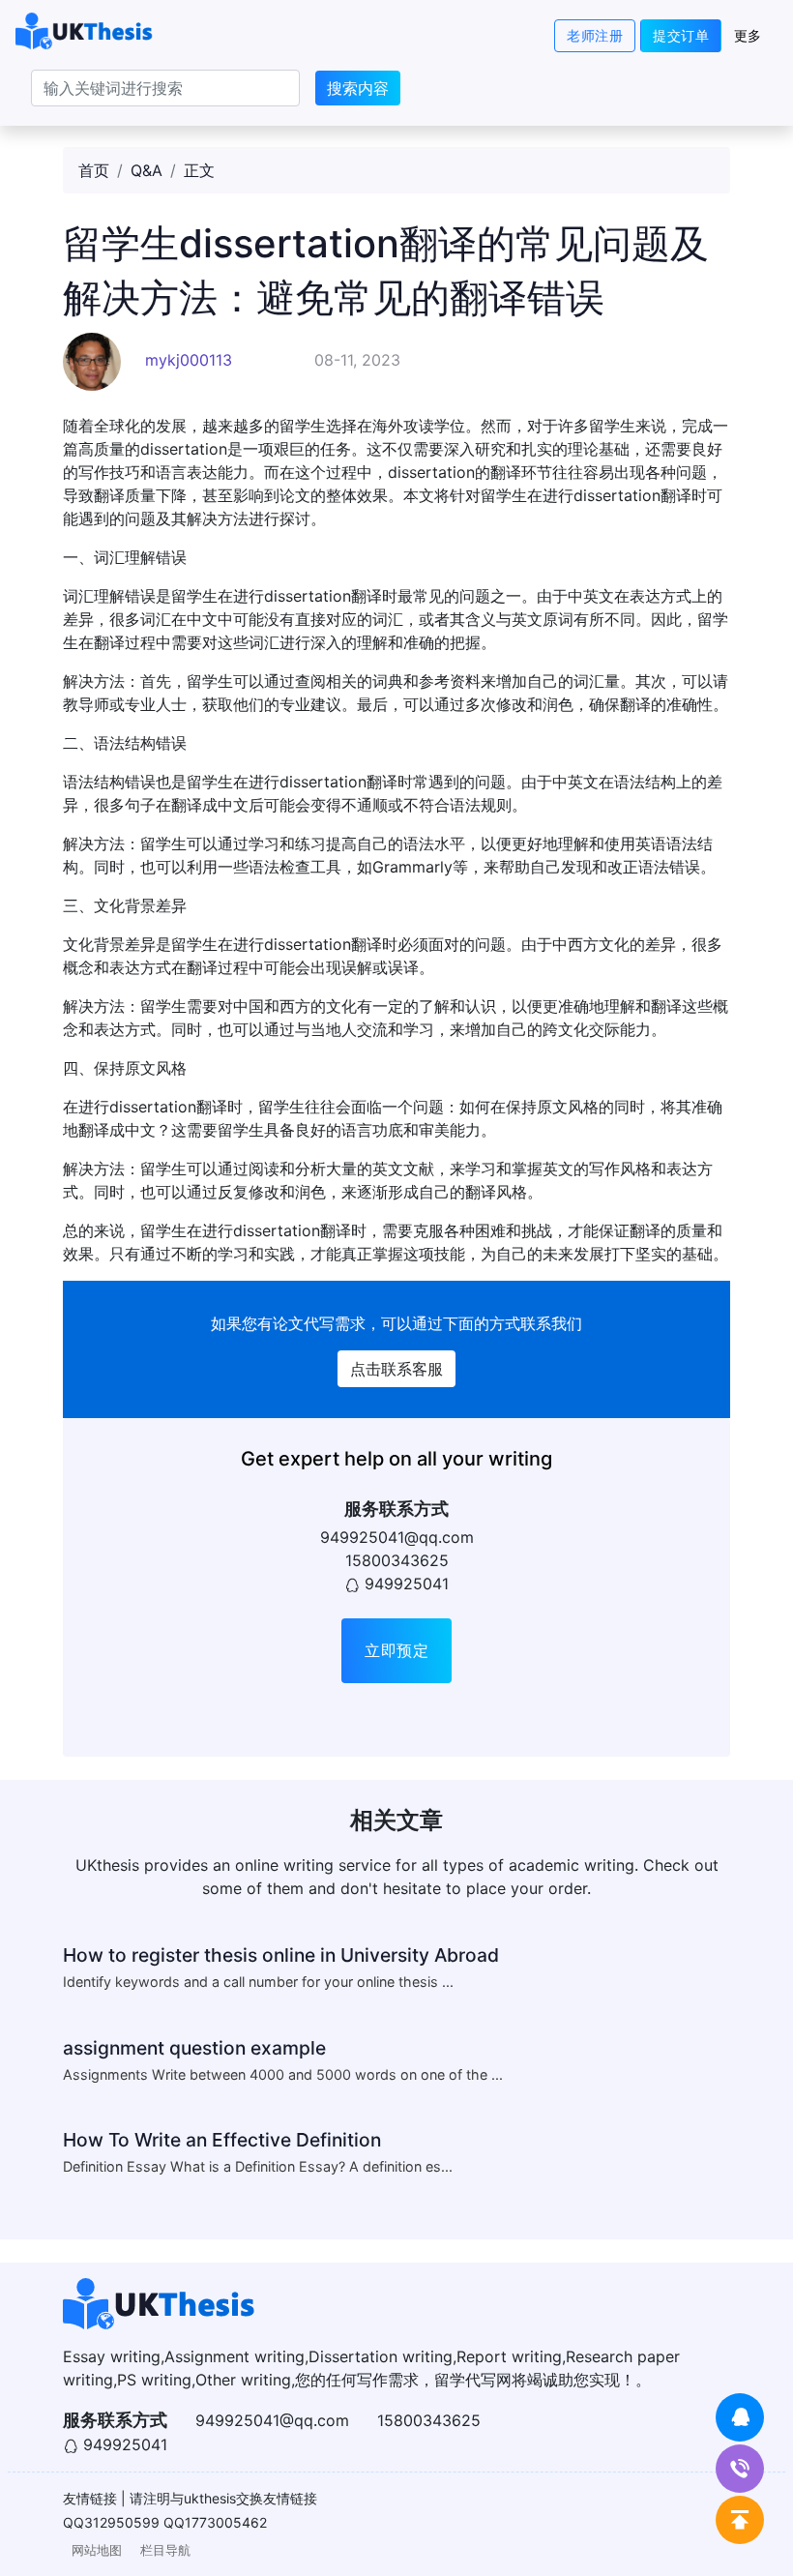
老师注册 (595, 35)
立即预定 (396, 1650)
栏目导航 (165, 2550)
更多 (748, 35)
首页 (94, 170)
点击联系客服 (396, 1369)
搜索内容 (358, 88)
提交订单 (681, 35)
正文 (199, 170)
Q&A (147, 170)
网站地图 (97, 2550)
